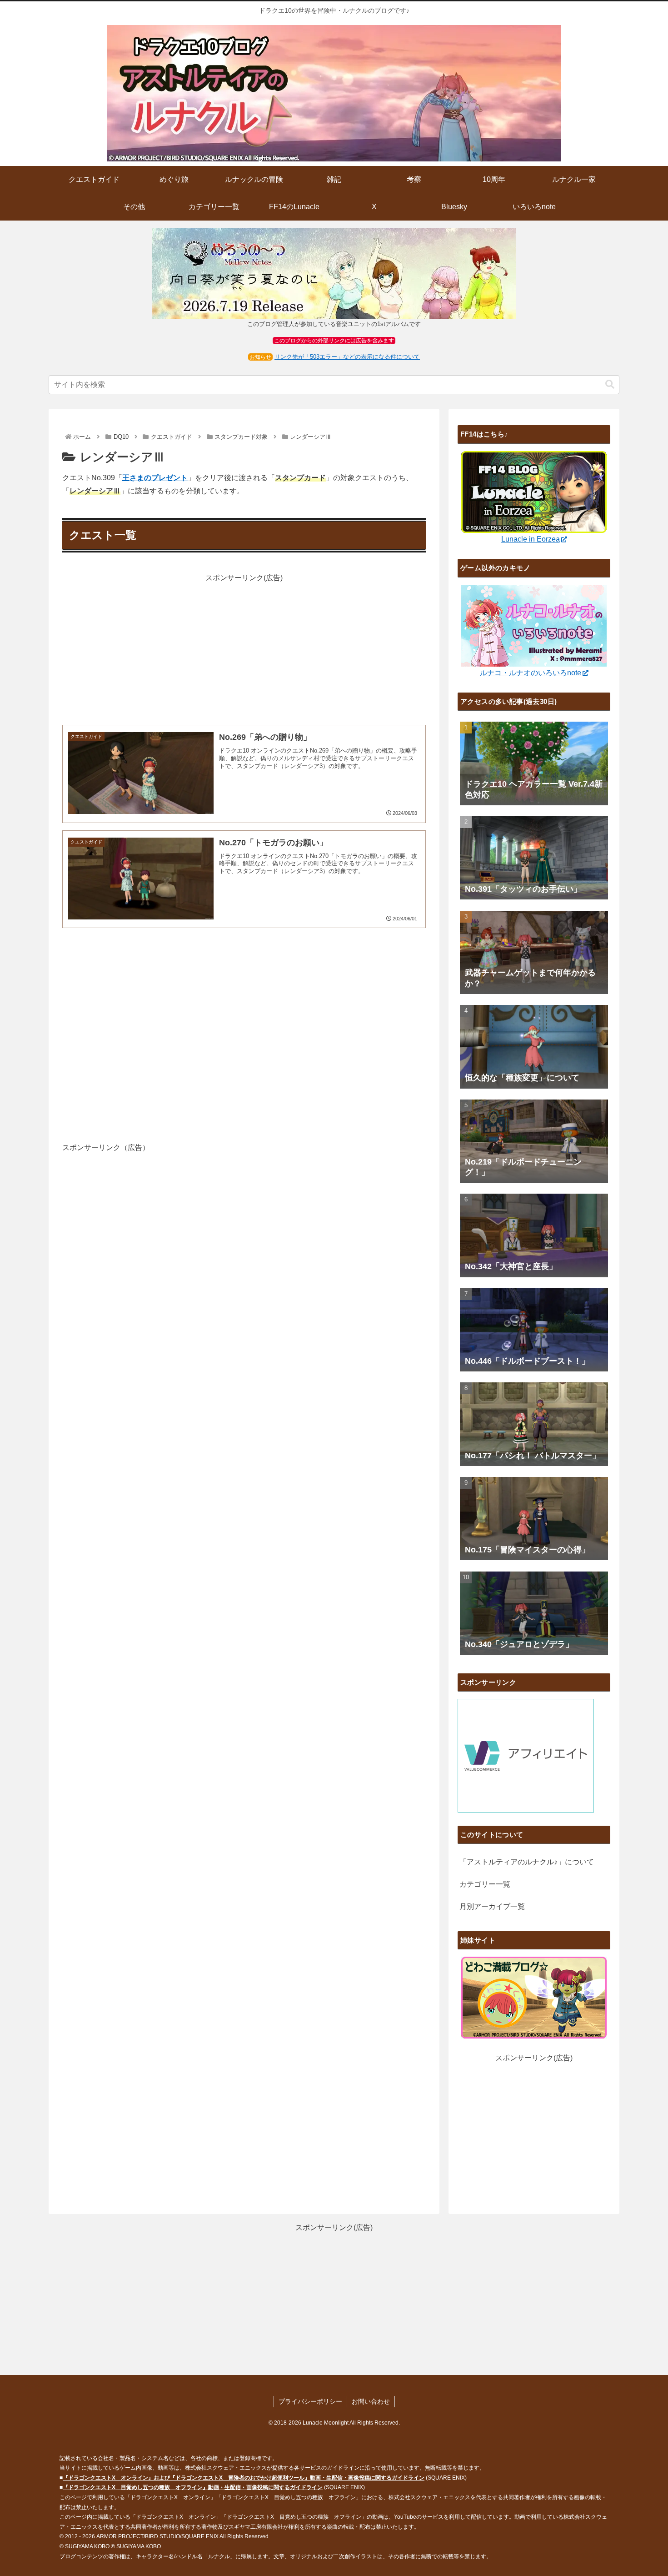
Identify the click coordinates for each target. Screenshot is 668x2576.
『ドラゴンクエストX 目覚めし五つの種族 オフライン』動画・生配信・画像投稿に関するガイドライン (193, 2487)
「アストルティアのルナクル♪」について (527, 1862)
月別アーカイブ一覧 (492, 1906)
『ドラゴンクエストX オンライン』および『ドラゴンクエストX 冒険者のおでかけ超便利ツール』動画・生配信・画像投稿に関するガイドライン (244, 2478)
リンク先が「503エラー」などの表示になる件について (347, 357)
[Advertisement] (244, 648)
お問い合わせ (371, 2401)
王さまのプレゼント (155, 478)
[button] (610, 384)
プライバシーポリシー (310, 2401)
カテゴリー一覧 (485, 1884)
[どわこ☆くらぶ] (534, 1997)
